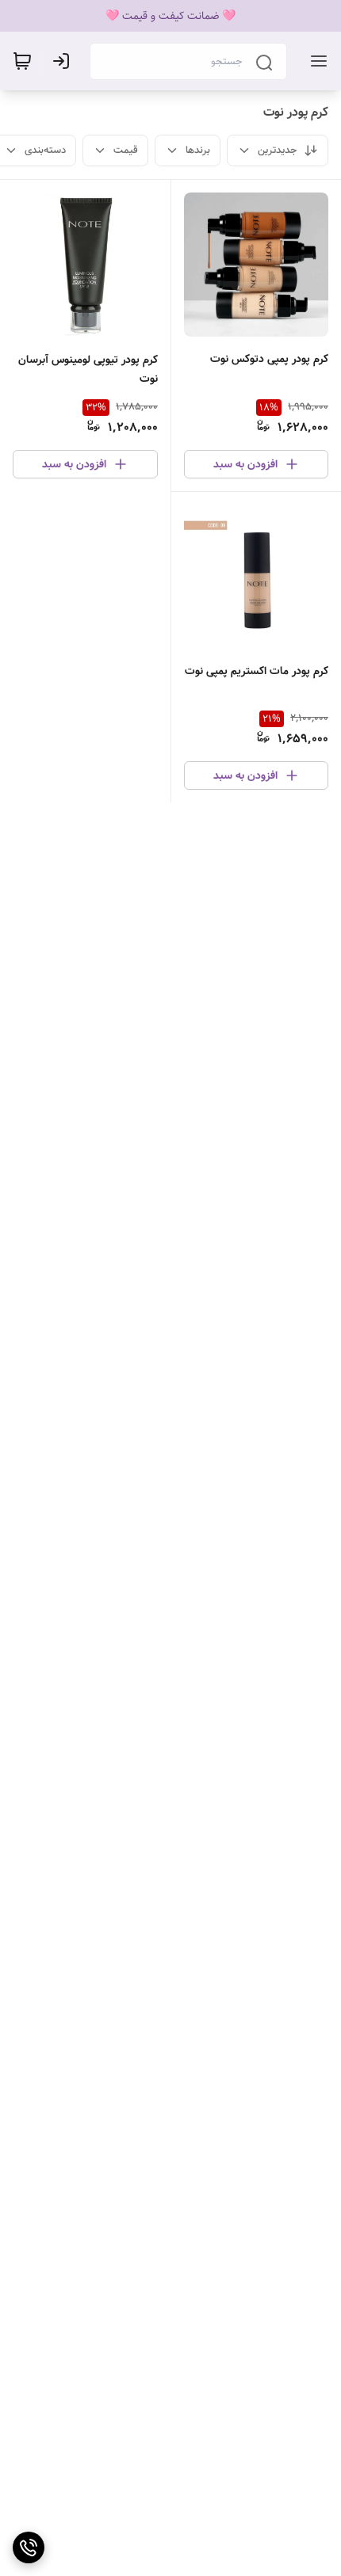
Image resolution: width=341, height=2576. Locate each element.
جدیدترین (278, 150)
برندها (198, 150)
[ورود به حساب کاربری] (64, 61)
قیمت (126, 150)
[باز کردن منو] (316, 61)
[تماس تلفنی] (29, 2547)
